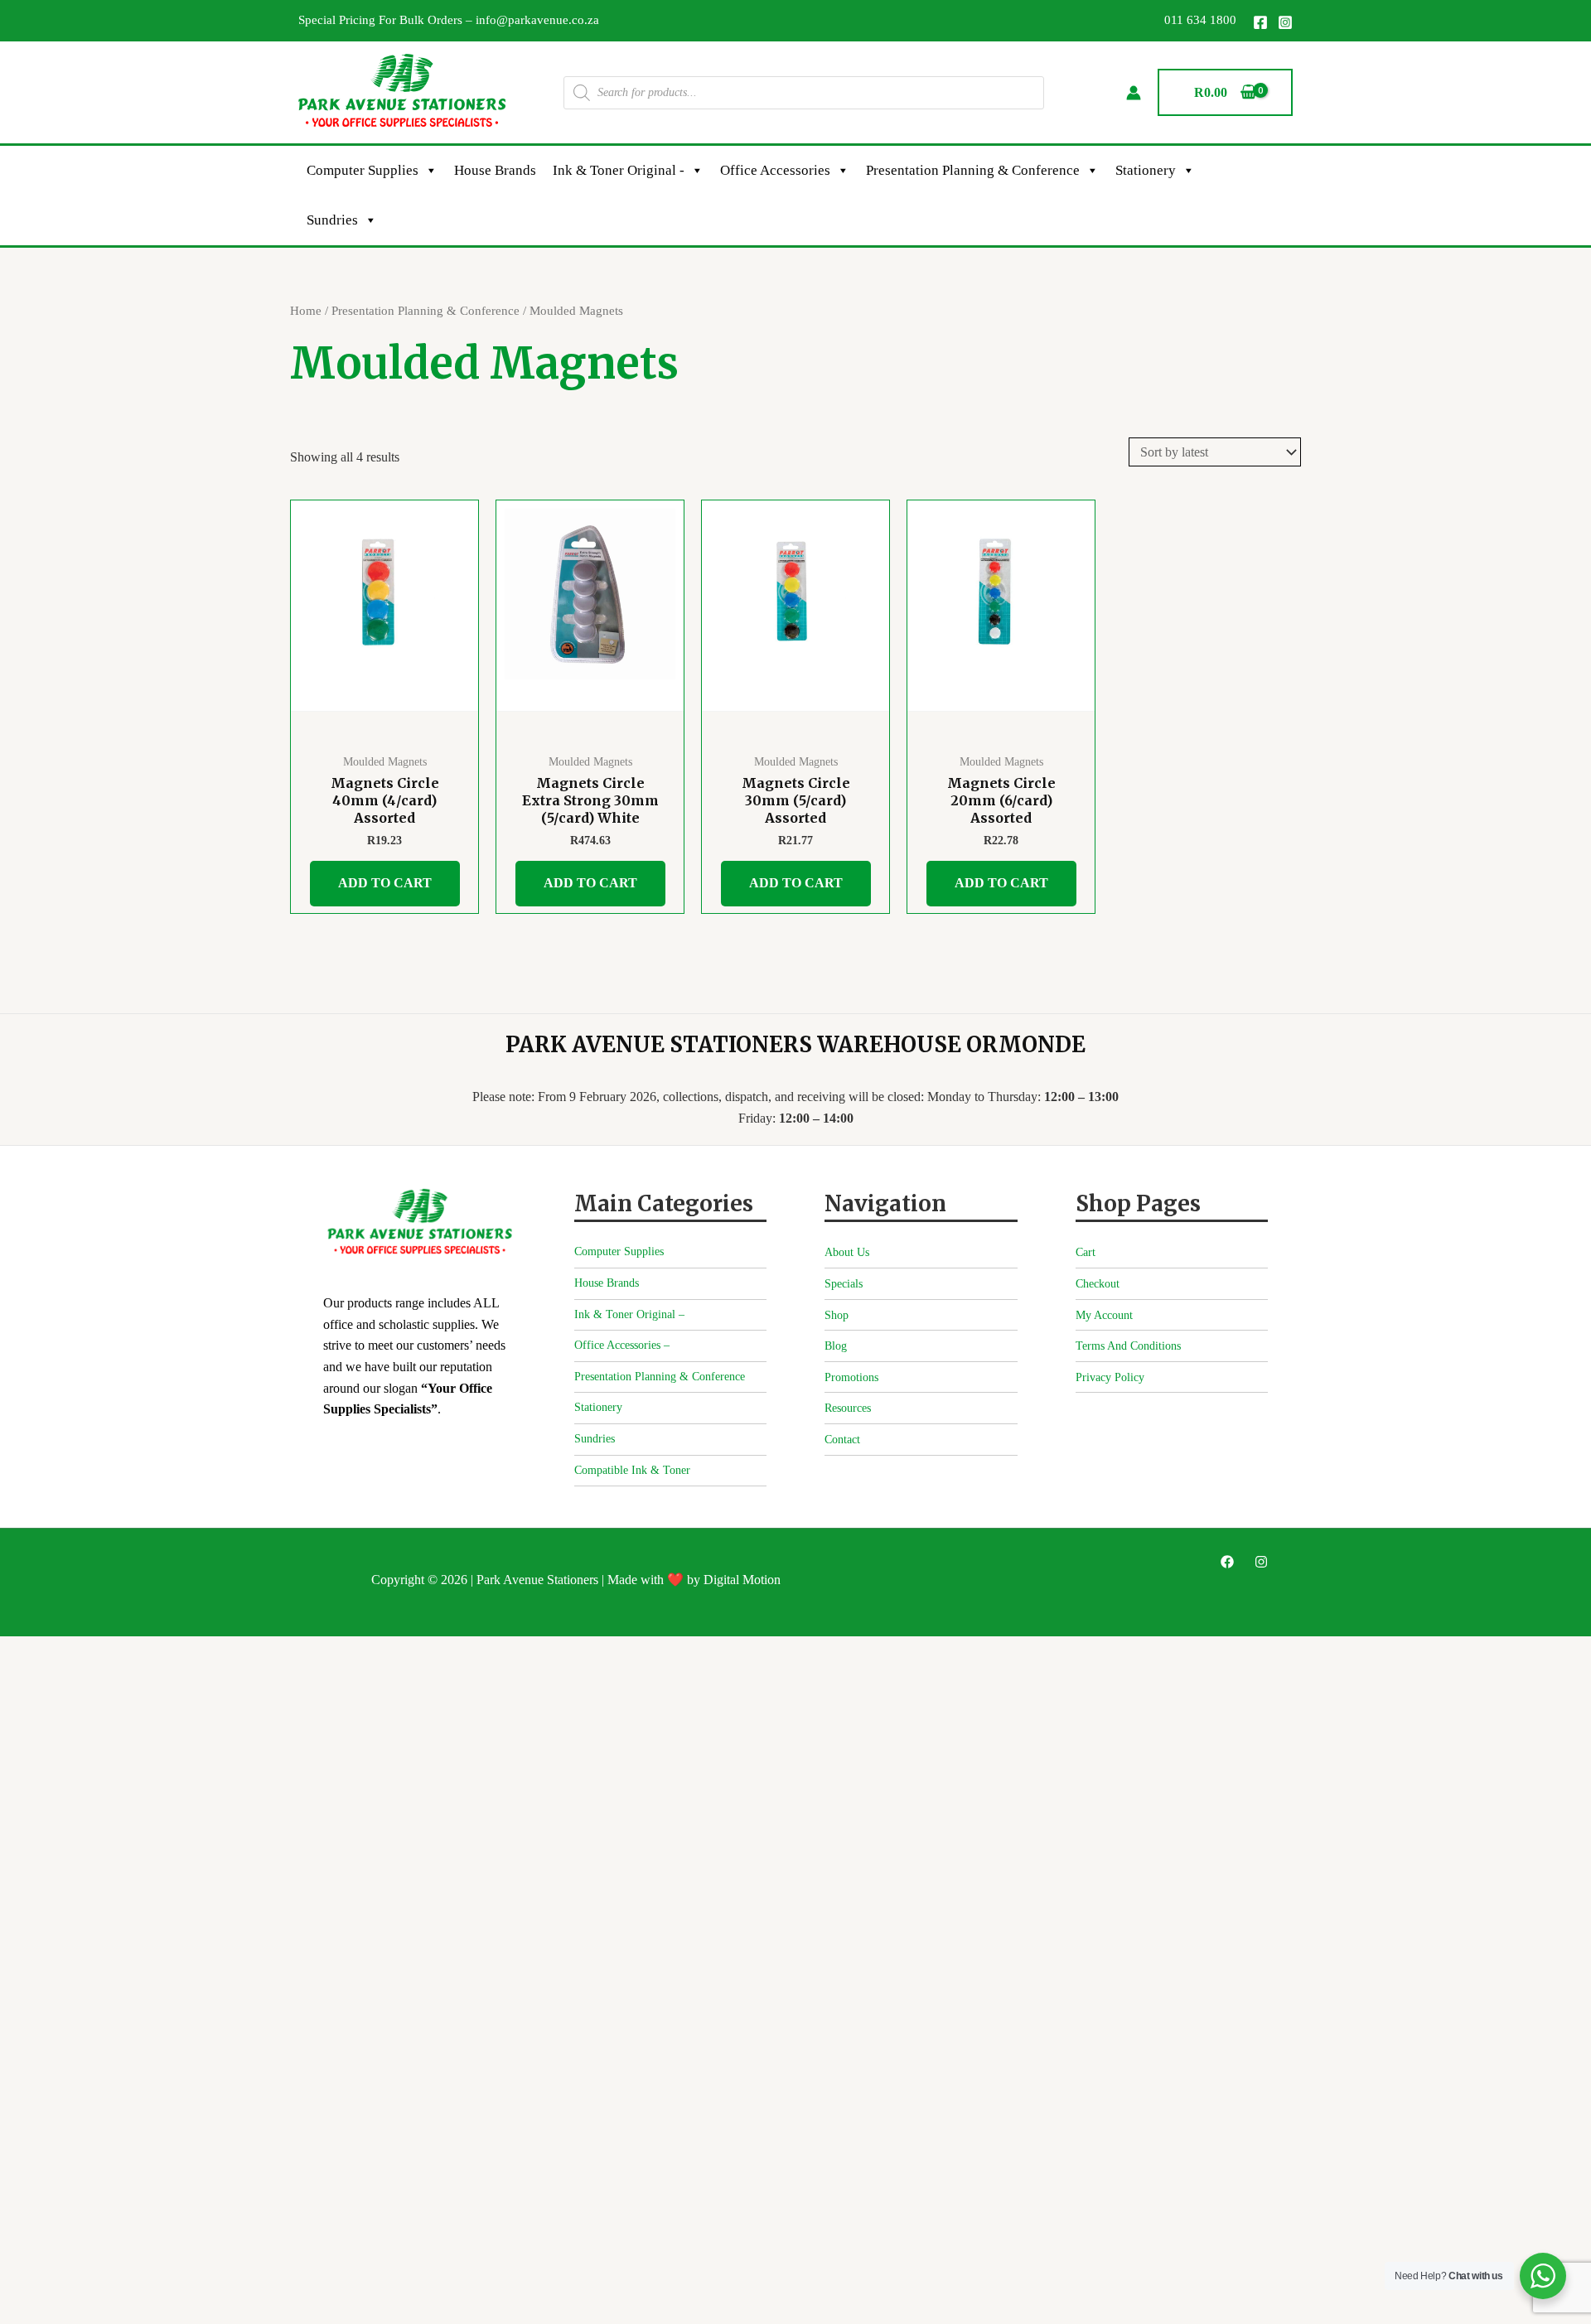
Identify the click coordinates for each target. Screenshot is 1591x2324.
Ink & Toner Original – (629, 1314)
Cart (1086, 1252)
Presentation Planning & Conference (973, 170)
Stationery (1146, 170)
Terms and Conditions (1128, 1346)
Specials (844, 1284)
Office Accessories (775, 170)
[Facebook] (1260, 22)
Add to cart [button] (385, 883)
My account (1104, 1315)
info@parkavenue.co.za (537, 20)
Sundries (332, 220)
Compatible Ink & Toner (632, 1470)
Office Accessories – (622, 1345)
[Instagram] (1285, 22)
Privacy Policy (1110, 1377)
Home (306, 311)
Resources (848, 1408)
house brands (495, 170)
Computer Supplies (363, 170)
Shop (837, 1315)
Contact (842, 1440)
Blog (836, 1346)
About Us (847, 1252)
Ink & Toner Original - (619, 170)
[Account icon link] (1134, 93)
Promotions (851, 1377)
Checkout (1098, 1284)
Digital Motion (742, 1580)
